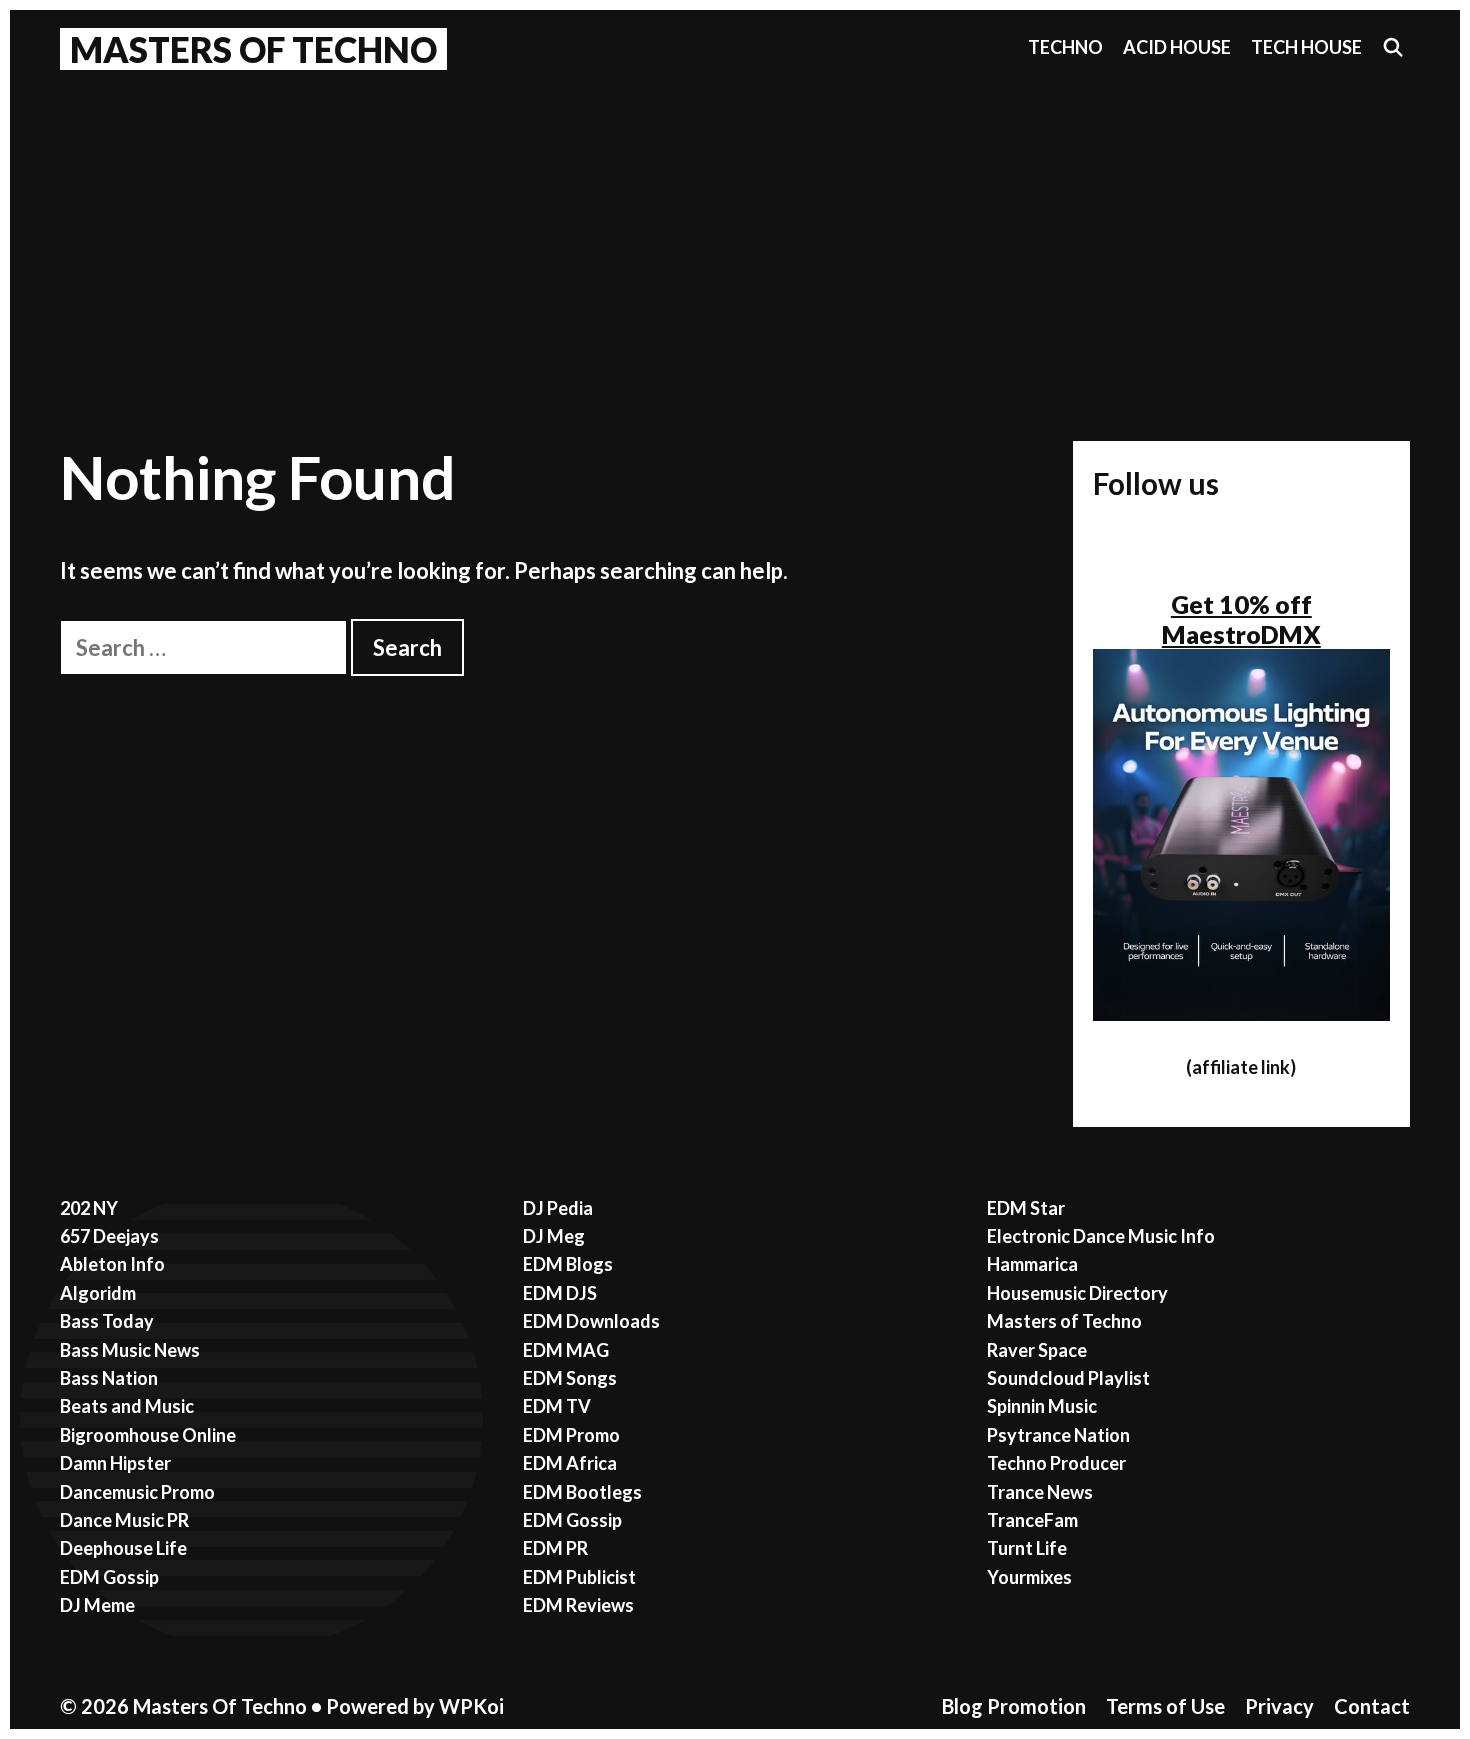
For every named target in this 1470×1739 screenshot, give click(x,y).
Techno (1065, 47)
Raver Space (1037, 1350)
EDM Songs (570, 1378)
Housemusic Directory (1077, 1293)
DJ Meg (554, 1236)
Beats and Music (127, 1406)
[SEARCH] (1393, 47)
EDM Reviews (578, 1605)
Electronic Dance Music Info (1101, 1236)
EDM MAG (566, 1350)
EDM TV (557, 1406)
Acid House (1177, 47)
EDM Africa (570, 1463)
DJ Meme (97, 1605)
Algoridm (98, 1293)
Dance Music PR (124, 1520)
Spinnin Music (1042, 1406)
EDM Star (1026, 1208)
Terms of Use (1165, 1706)
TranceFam (1032, 1520)
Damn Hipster (115, 1463)
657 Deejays (109, 1236)
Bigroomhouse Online (148, 1435)
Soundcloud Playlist (1068, 1378)
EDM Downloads (591, 1321)
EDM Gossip (109, 1577)
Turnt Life (1027, 1548)
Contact (1372, 1706)
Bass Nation (109, 1378)
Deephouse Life (123, 1548)
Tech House (1306, 47)
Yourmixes (1029, 1577)
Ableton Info (112, 1264)
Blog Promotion (1014, 1706)
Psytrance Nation (1058, 1435)
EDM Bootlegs (582, 1492)
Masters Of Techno (253, 49)
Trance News (1040, 1492)
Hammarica (1032, 1264)
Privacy (1279, 1706)
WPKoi (471, 1706)
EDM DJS (560, 1293)
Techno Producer (1056, 1463)
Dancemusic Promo (137, 1492)
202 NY (89, 1208)
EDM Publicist (579, 1577)
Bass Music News (130, 1350)
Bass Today (107, 1321)
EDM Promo (571, 1435)
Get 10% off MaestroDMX (1241, 619)
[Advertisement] (735, 231)
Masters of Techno (1064, 1321)
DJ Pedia (558, 1208)
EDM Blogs (568, 1264)
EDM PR (555, 1548)
